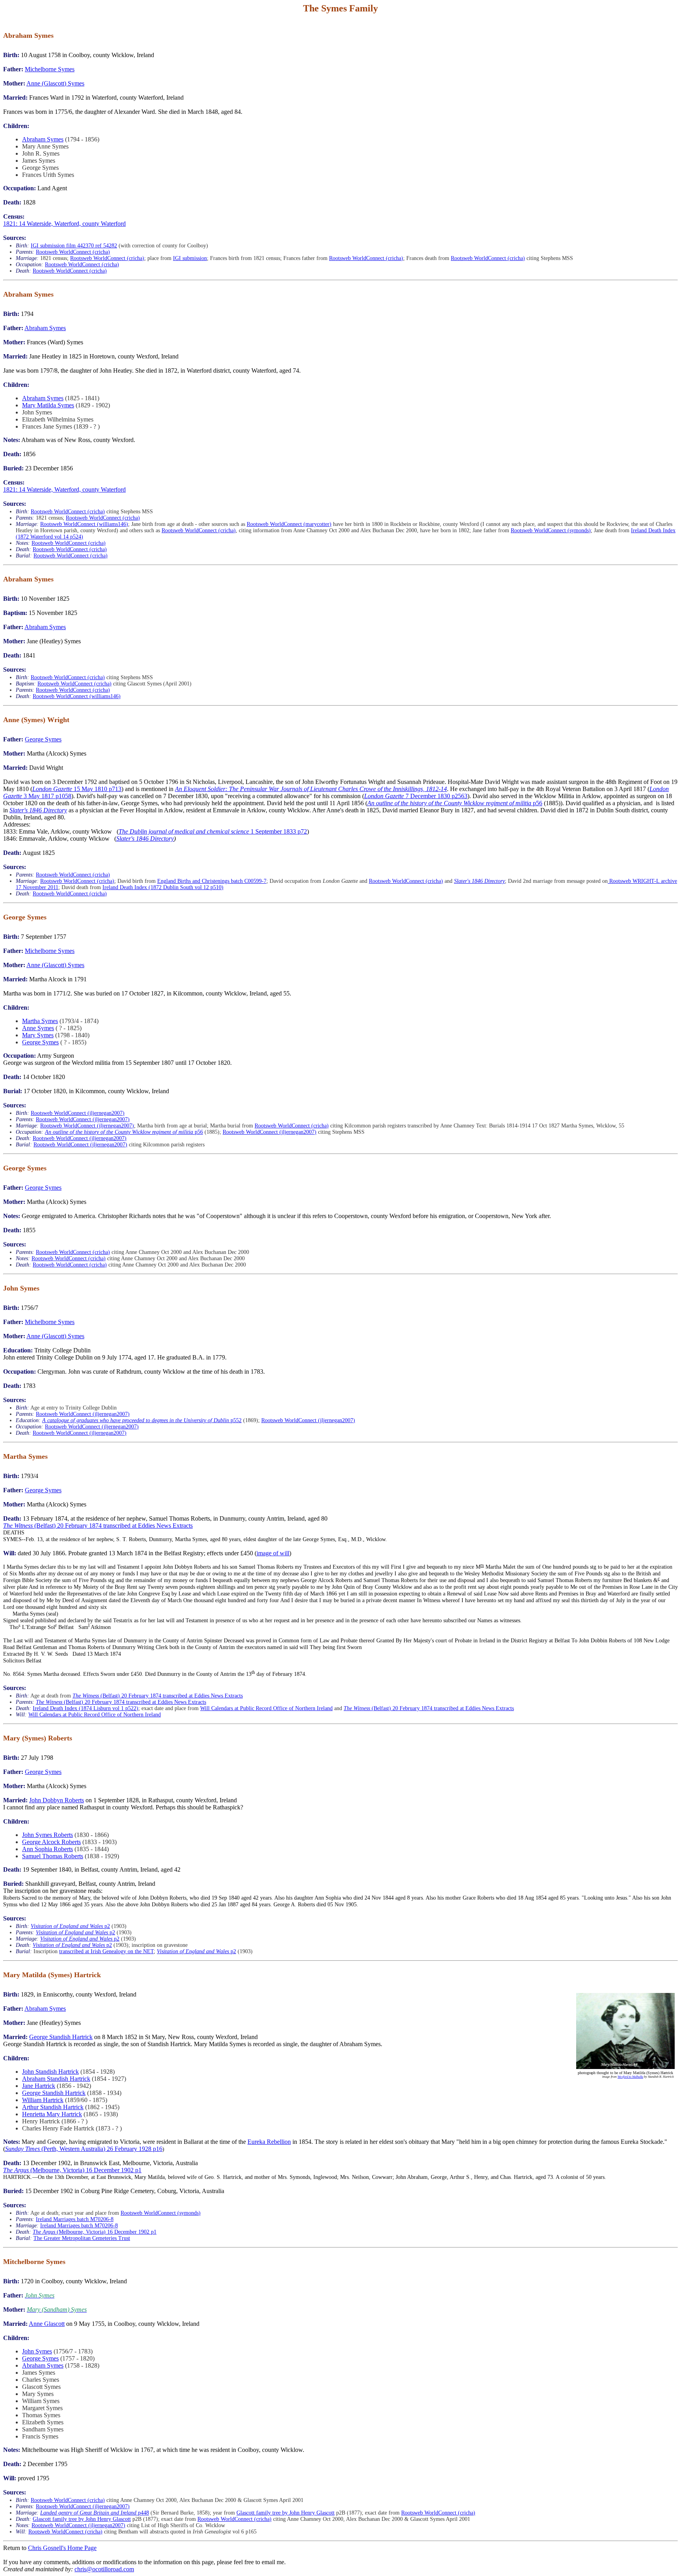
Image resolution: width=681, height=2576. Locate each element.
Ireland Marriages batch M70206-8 (75, 2219)
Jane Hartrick (39, 2086)
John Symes (37, 2351)
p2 (70, 1926)
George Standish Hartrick (61, 2037)
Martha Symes (40, 1021)
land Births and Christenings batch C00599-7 (216, 881)
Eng (162, 881)
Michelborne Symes (50, 69)
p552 (142, 1420)
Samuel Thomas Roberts (53, 1856)
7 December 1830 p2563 (416, 796)
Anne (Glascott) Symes (55, 83)
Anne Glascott (47, 2324)
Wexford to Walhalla (630, 2077)
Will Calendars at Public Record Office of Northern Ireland (266, 1708)
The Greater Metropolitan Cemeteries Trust (82, 2238)
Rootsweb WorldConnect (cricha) (73, 252)
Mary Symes (38, 1035)
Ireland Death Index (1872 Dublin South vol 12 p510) (163, 887)
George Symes (43, 739)
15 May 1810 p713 (77, 789)
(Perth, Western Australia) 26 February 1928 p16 (84, 2149)
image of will (273, 1553)
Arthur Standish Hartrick (53, 2107)
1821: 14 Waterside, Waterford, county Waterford (64, 224)
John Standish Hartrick (50, 2072)
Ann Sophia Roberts (47, 1849)
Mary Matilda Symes (48, 405)
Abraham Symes (43, 139)
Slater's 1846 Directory (38, 810)
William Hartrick (43, 2100)
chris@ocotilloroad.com (104, 2569)
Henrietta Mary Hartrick (52, 2114)
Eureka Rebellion (269, 2142)
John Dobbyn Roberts (57, 1800)
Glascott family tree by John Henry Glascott (286, 2513)
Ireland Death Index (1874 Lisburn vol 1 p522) (86, 1708)
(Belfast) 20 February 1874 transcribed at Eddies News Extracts (98, 1526)
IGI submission (190, 258)
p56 (455, 803)
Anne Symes (38, 1028)
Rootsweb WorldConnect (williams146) (84, 524)
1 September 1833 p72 (213, 831)
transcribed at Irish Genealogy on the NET (106, 1951)
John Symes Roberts (47, 1835)
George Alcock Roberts (51, 1842)
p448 (95, 2513)
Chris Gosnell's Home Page (62, 2548)
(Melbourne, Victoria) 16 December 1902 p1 (72, 2170)
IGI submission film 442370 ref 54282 (74, 246)
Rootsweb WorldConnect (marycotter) (289, 524)
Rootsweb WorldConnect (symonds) (551, 530)
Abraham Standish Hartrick (56, 2079)
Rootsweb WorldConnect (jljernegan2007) (78, 1113)
